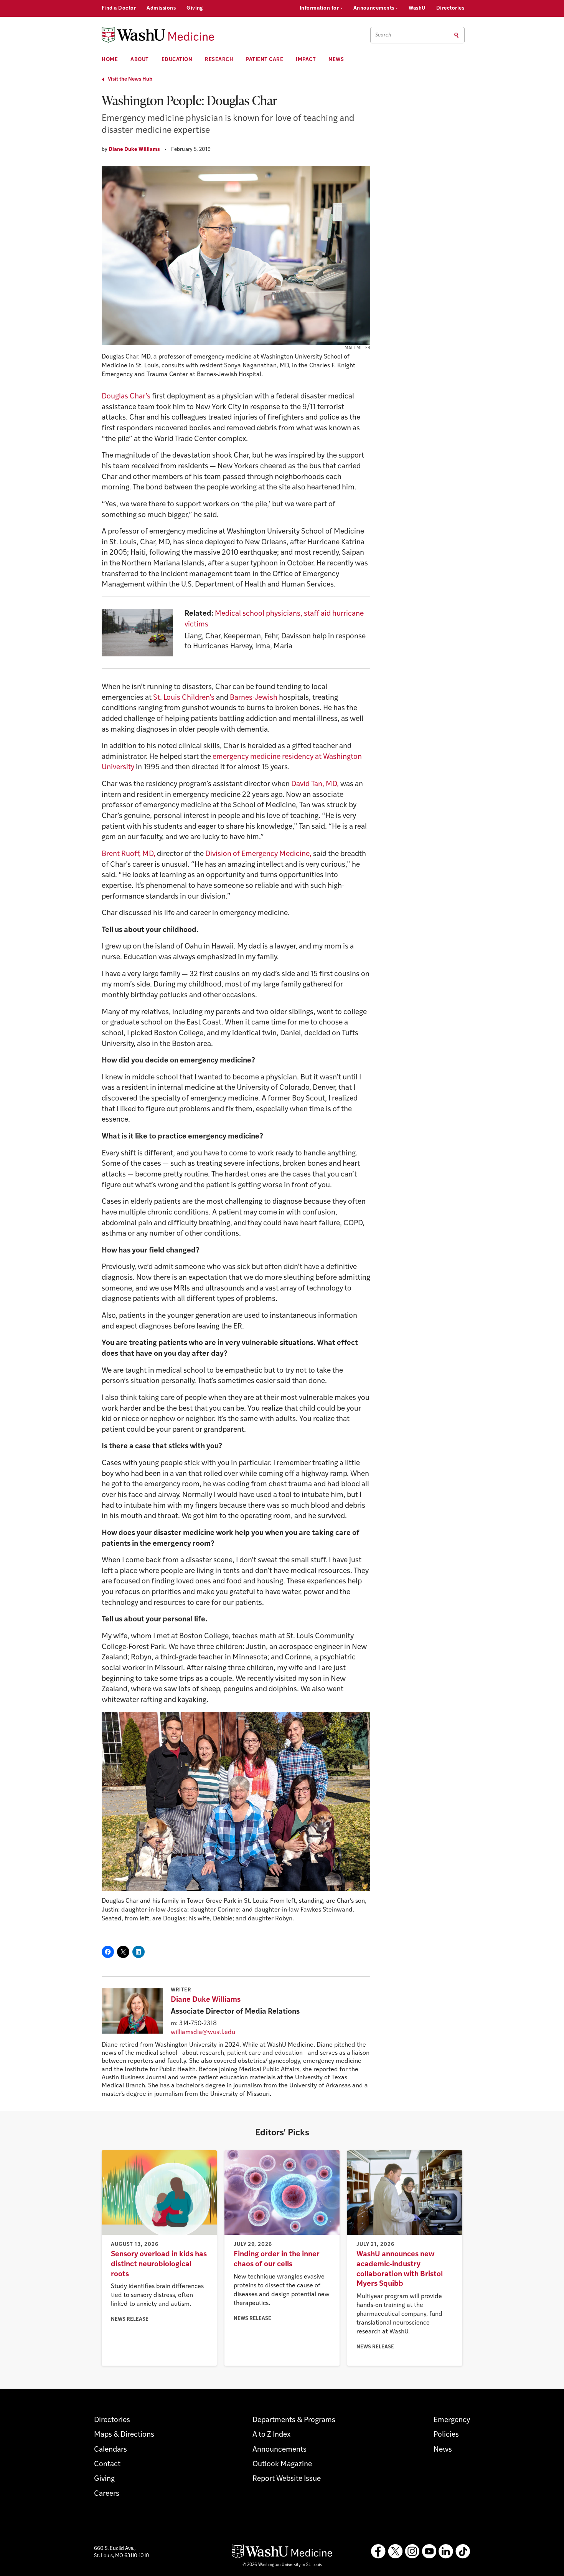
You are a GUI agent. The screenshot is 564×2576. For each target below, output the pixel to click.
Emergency (452, 2420)
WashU (417, 8)
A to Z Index (271, 2435)
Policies (446, 2435)
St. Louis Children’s (184, 698)
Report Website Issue (287, 2479)
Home (110, 60)
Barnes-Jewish (254, 698)
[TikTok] (463, 2551)
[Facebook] (378, 2551)
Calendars (110, 2450)
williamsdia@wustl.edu (203, 2032)
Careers (107, 2494)
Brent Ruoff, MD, (129, 854)
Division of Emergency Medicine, (258, 854)
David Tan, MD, (315, 784)
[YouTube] (429, 2551)
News (336, 60)
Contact (107, 2464)
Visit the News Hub (130, 79)
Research (219, 60)
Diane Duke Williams (134, 150)
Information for (320, 8)
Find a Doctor (119, 8)
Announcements (375, 8)
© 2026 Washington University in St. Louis (282, 2565)
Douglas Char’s (126, 397)
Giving (195, 8)
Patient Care (265, 60)
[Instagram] (412, 2551)
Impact (306, 60)
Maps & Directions (124, 2435)
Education (177, 60)
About (140, 60)
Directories (450, 8)
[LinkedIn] (446, 2551)
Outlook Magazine (282, 2464)
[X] (395, 2551)
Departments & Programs (294, 2420)
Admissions (161, 8)
